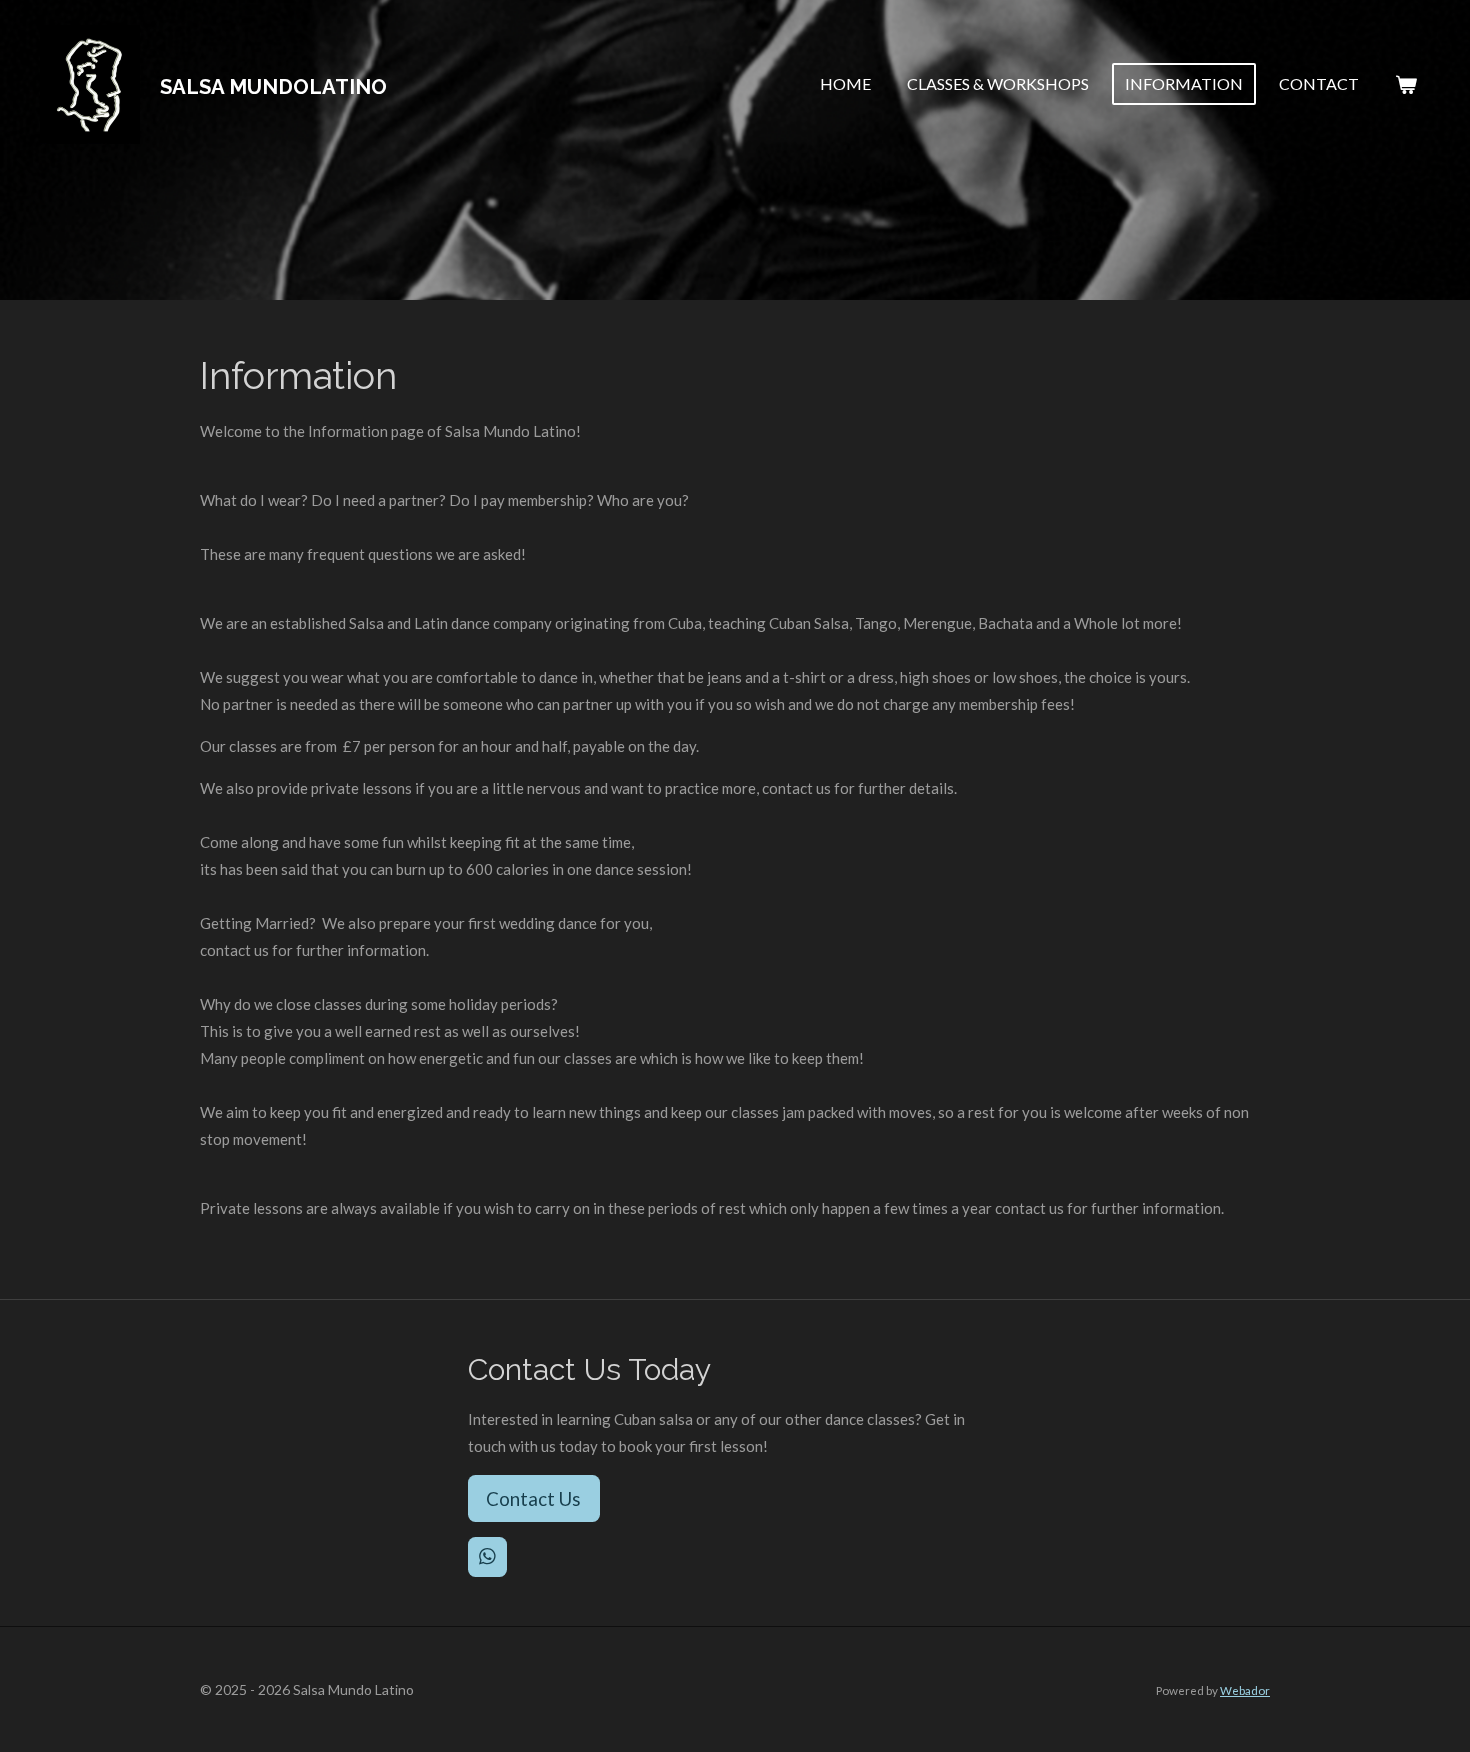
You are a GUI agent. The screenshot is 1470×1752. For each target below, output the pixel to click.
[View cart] (1406, 84)
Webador (1245, 1690)
